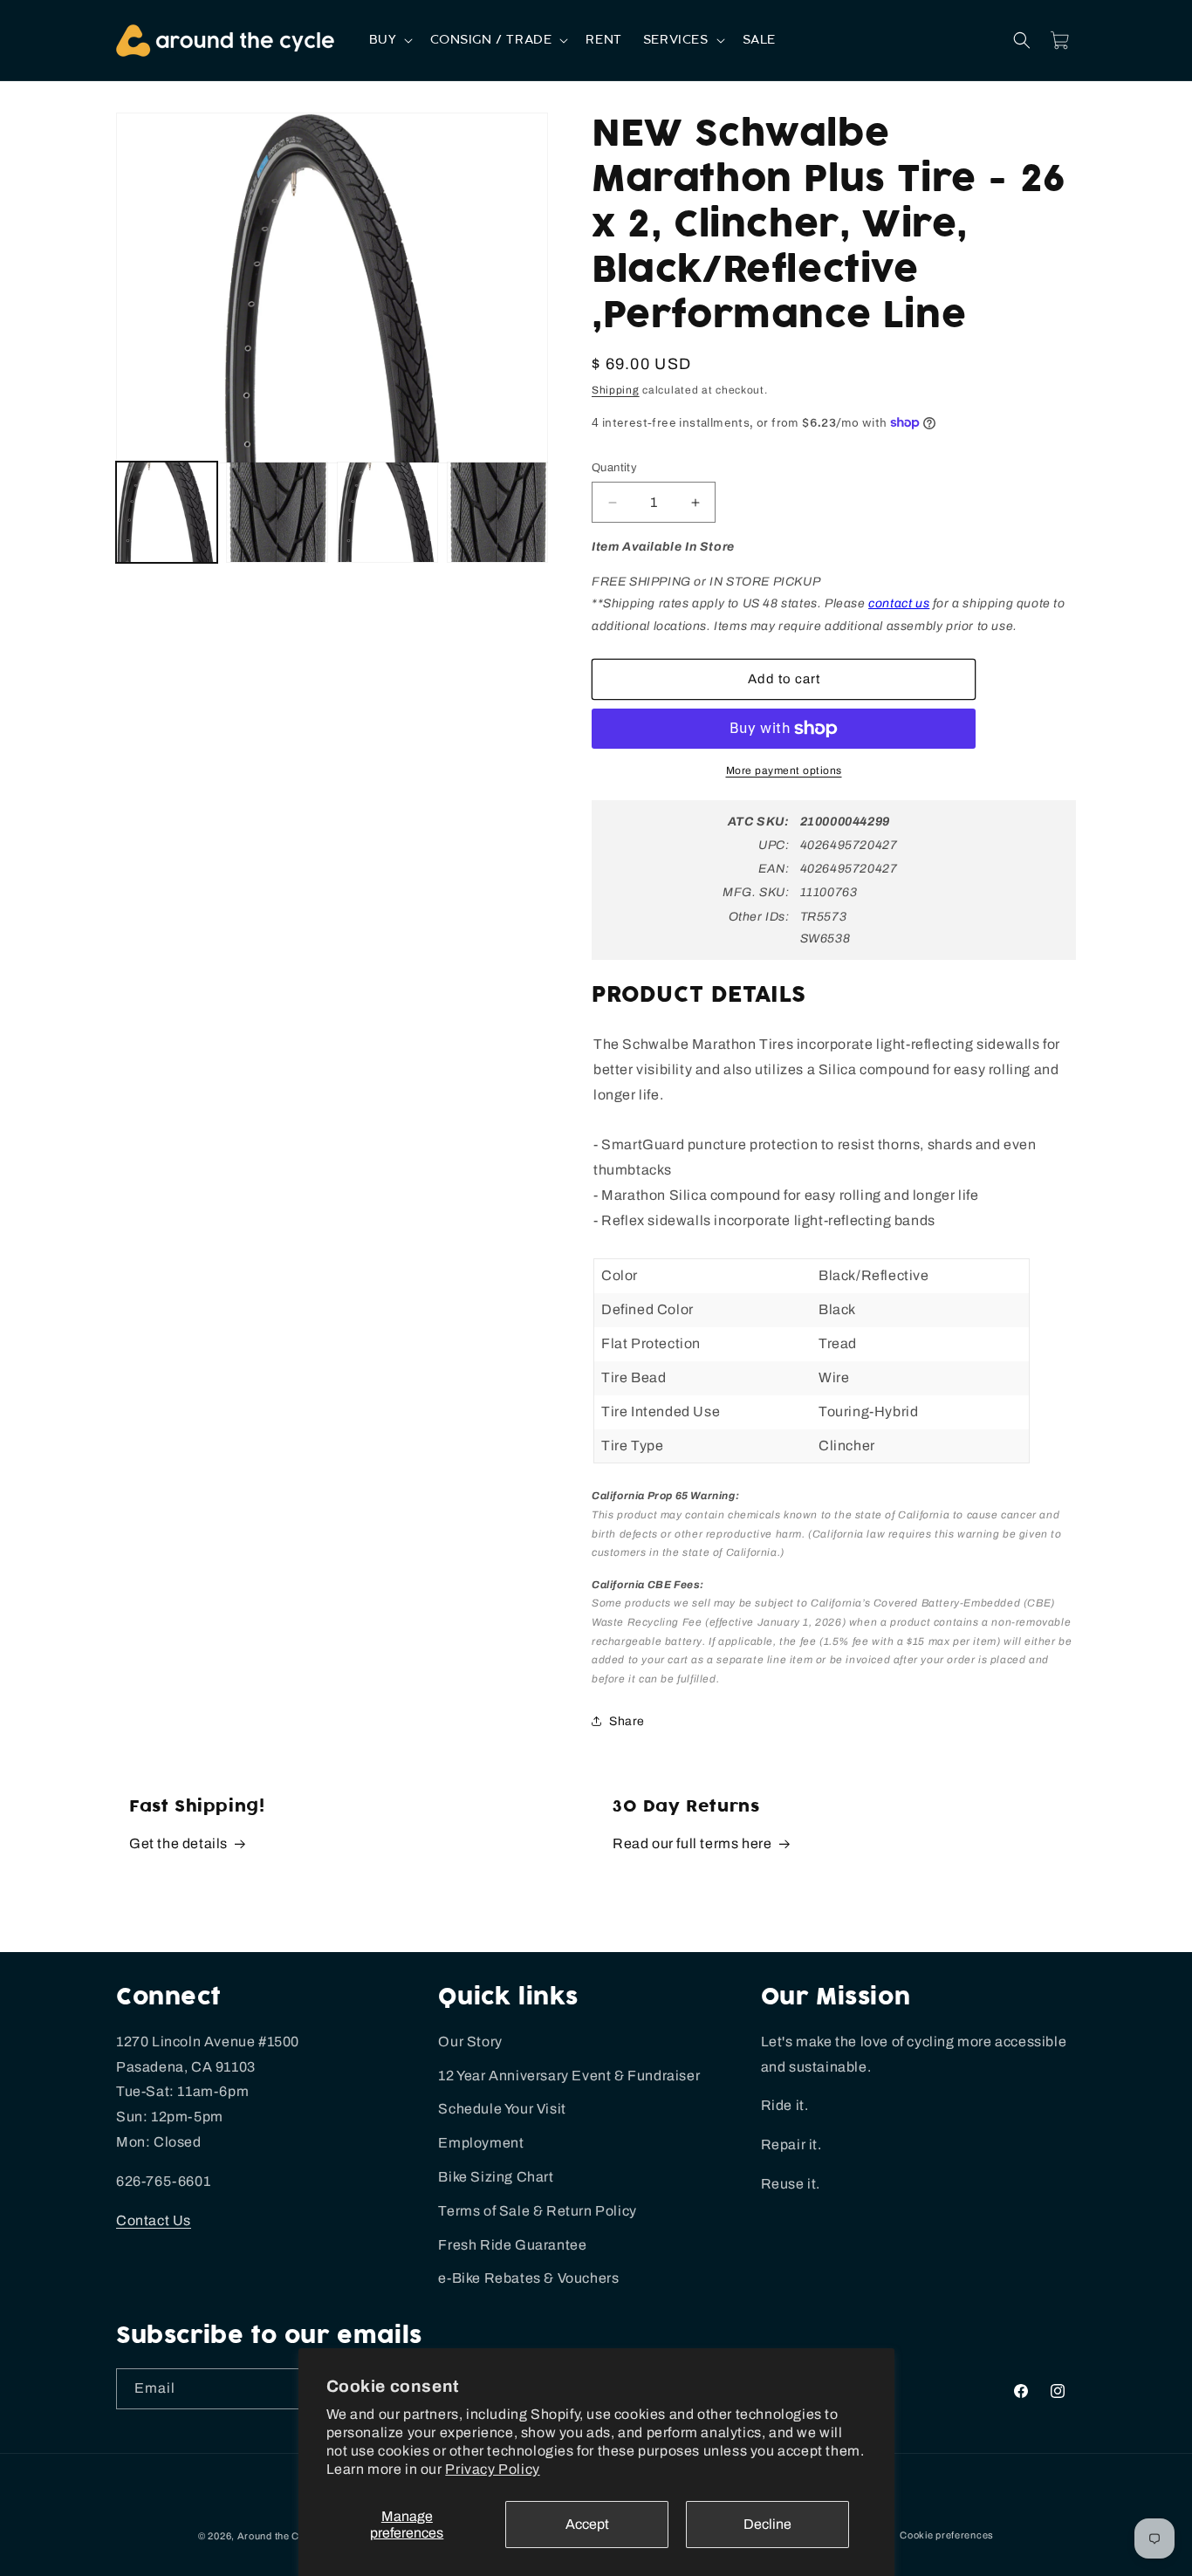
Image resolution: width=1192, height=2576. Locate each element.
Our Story (470, 2042)
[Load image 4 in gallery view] (497, 512)
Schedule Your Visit (502, 2109)
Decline (767, 2524)
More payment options (784, 771)
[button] (390, 40)
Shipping (616, 390)
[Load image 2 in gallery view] (277, 512)
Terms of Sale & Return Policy (537, 2211)
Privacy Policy (492, 2469)
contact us (899, 603)
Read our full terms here (692, 1843)
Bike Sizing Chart (496, 2177)
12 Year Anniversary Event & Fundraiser (569, 2076)
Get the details (178, 1843)
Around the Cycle (278, 2536)
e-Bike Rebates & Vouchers (528, 2278)
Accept (587, 2524)
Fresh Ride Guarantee (512, 2245)
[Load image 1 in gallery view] (167, 512)
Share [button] (627, 1721)
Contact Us (154, 2220)
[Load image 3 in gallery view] (387, 512)
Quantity (614, 468)
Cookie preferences (947, 2535)
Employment (481, 2143)
